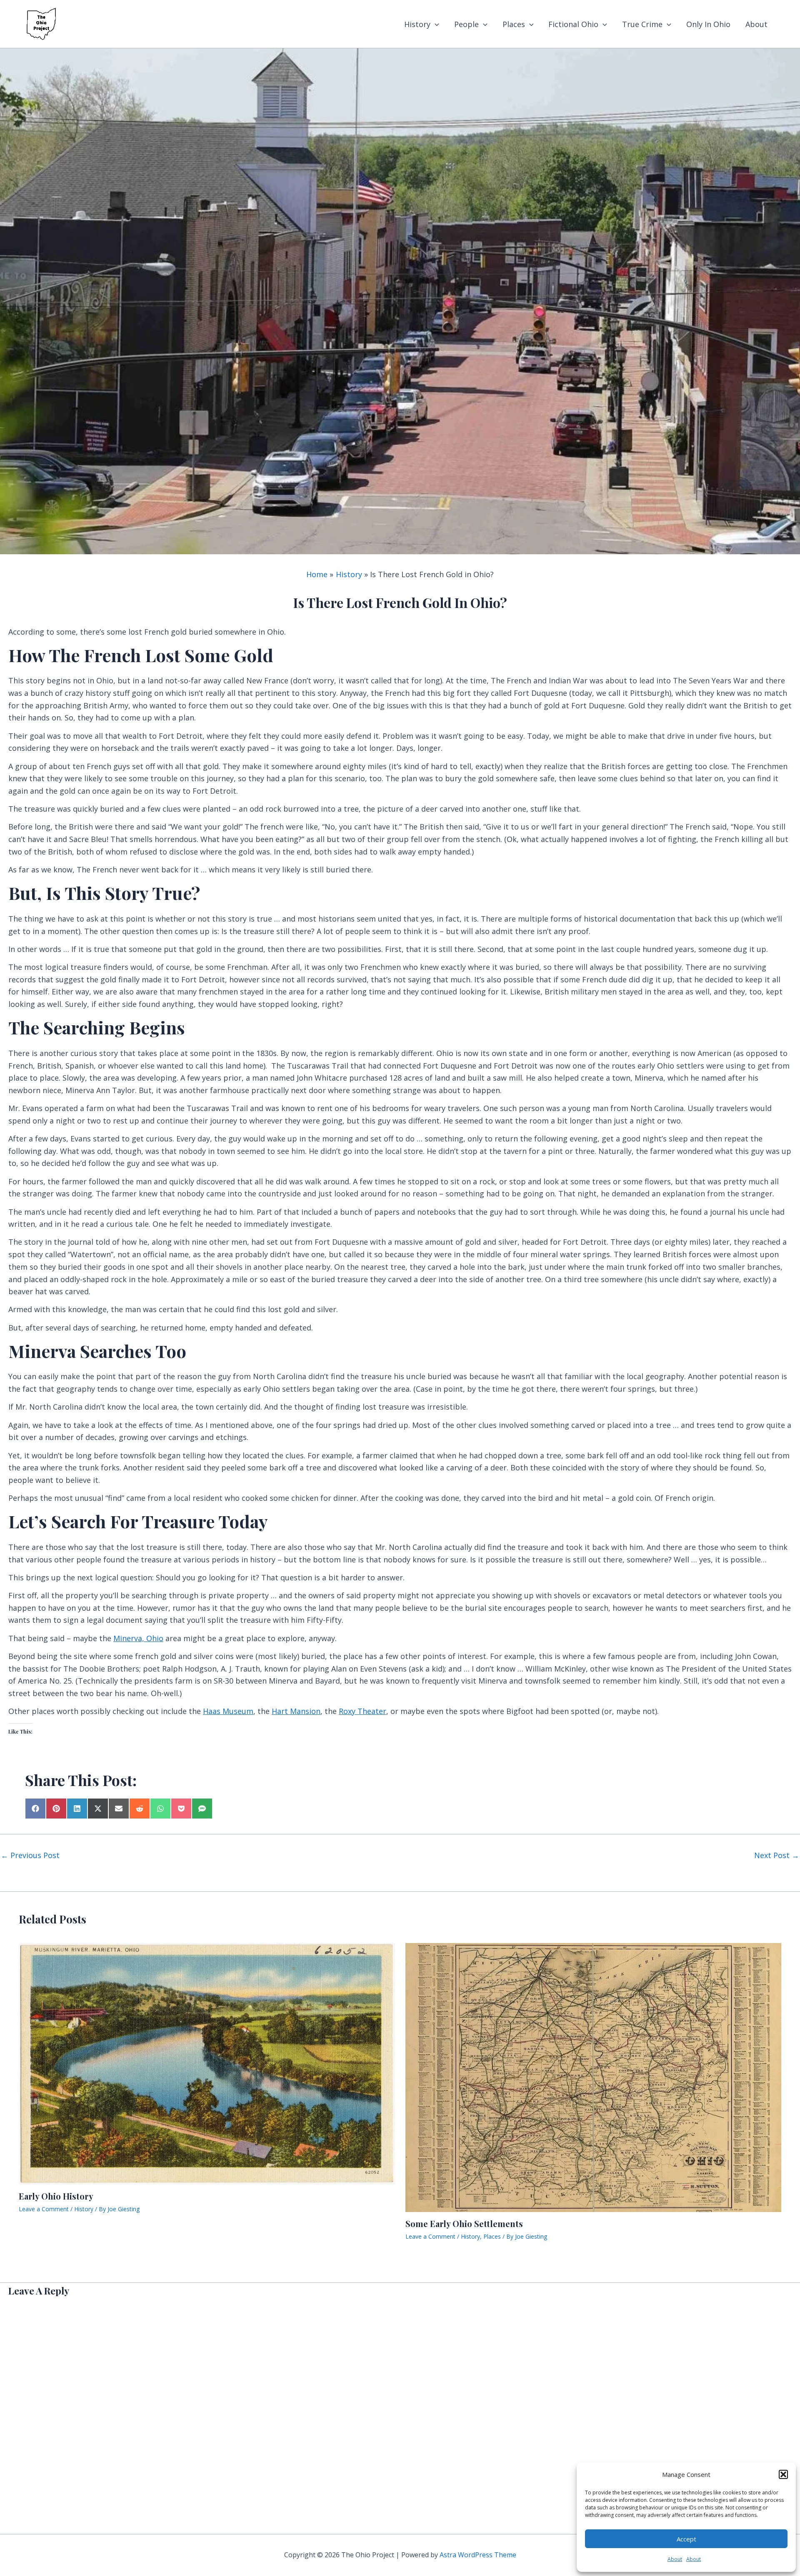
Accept (686, 2539)
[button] (783, 2474)
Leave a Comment (44, 2209)
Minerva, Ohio (138, 1638)
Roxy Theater (362, 1711)
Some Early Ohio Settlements (464, 2223)
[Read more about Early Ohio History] (207, 2063)
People (466, 24)
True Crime (642, 24)
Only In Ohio (708, 24)
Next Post (777, 1855)
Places (514, 24)
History (417, 24)
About (675, 2559)
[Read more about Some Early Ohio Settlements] (594, 2077)
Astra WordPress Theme (478, 2555)
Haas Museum (228, 1711)
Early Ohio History (56, 2196)
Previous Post (30, 1855)
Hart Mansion (296, 1711)
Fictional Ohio (573, 24)
